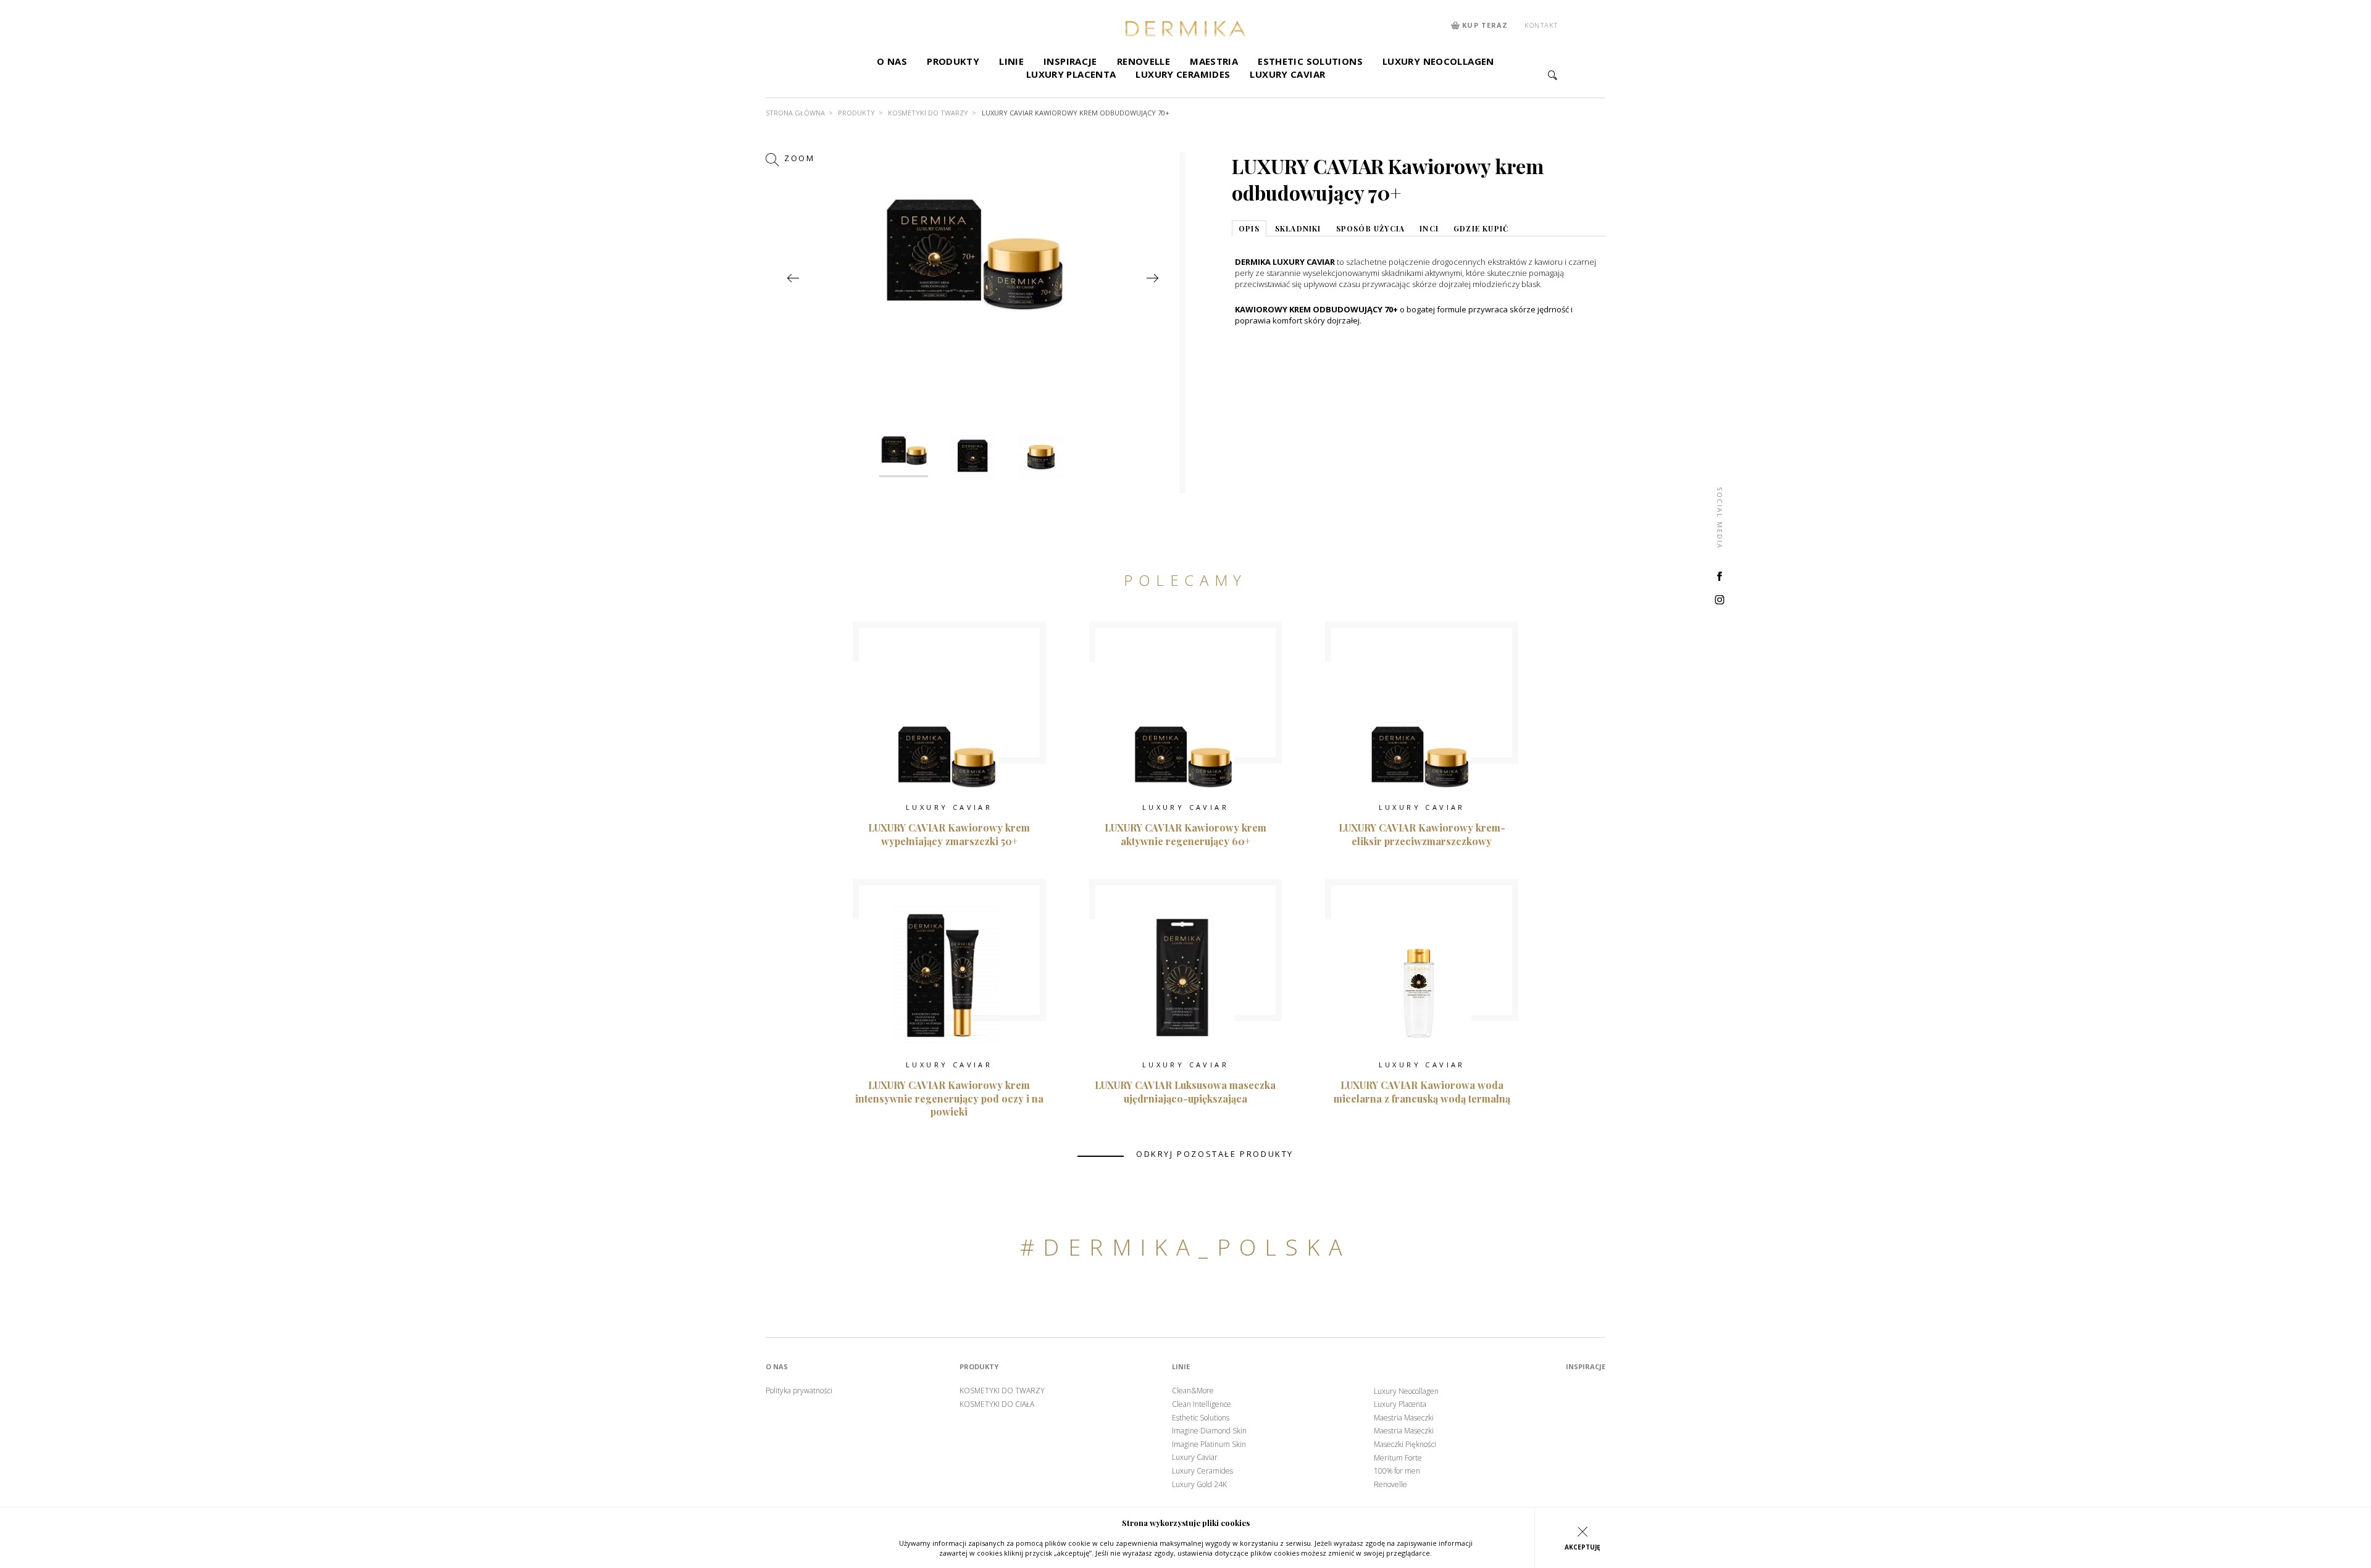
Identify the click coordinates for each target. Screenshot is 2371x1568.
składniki (1298, 228)
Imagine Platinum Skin (1209, 1445)
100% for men (1397, 1471)
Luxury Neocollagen (1438, 61)
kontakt (1541, 25)
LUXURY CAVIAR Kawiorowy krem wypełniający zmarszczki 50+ (949, 834)
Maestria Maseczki (1404, 1418)
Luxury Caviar (1287, 74)
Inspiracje (1070, 61)
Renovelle (1144, 61)
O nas (892, 61)
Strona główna (795, 113)
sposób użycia (1371, 228)
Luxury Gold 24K (1199, 1485)
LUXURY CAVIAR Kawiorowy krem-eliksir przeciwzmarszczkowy (1422, 834)
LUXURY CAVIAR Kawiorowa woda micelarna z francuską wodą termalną (1422, 1092)
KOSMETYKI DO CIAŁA (997, 1404)
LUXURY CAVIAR (949, 807)
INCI (1429, 228)
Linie (1011, 61)
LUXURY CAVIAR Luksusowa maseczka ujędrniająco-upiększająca (1185, 1092)
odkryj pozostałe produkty (1215, 1154)
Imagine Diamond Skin (1209, 1431)
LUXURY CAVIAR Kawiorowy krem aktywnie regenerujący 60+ (1185, 834)
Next (1152, 278)
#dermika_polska (1185, 1247)
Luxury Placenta (1071, 74)
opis (1249, 228)
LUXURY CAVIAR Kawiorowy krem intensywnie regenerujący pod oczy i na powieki (949, 1098)
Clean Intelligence (1202, 1404)
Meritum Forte (1398, 1458)
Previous (792, 278)
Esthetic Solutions (1310, 61)
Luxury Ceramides (1183, 74)
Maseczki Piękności (1405, 1445)
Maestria (1214, 61)
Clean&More (1193, 1391)
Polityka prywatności (799, 1391)
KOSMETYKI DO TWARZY (928, 113)
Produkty (953, 61)
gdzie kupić (1481, 228)
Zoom (798, 158)
